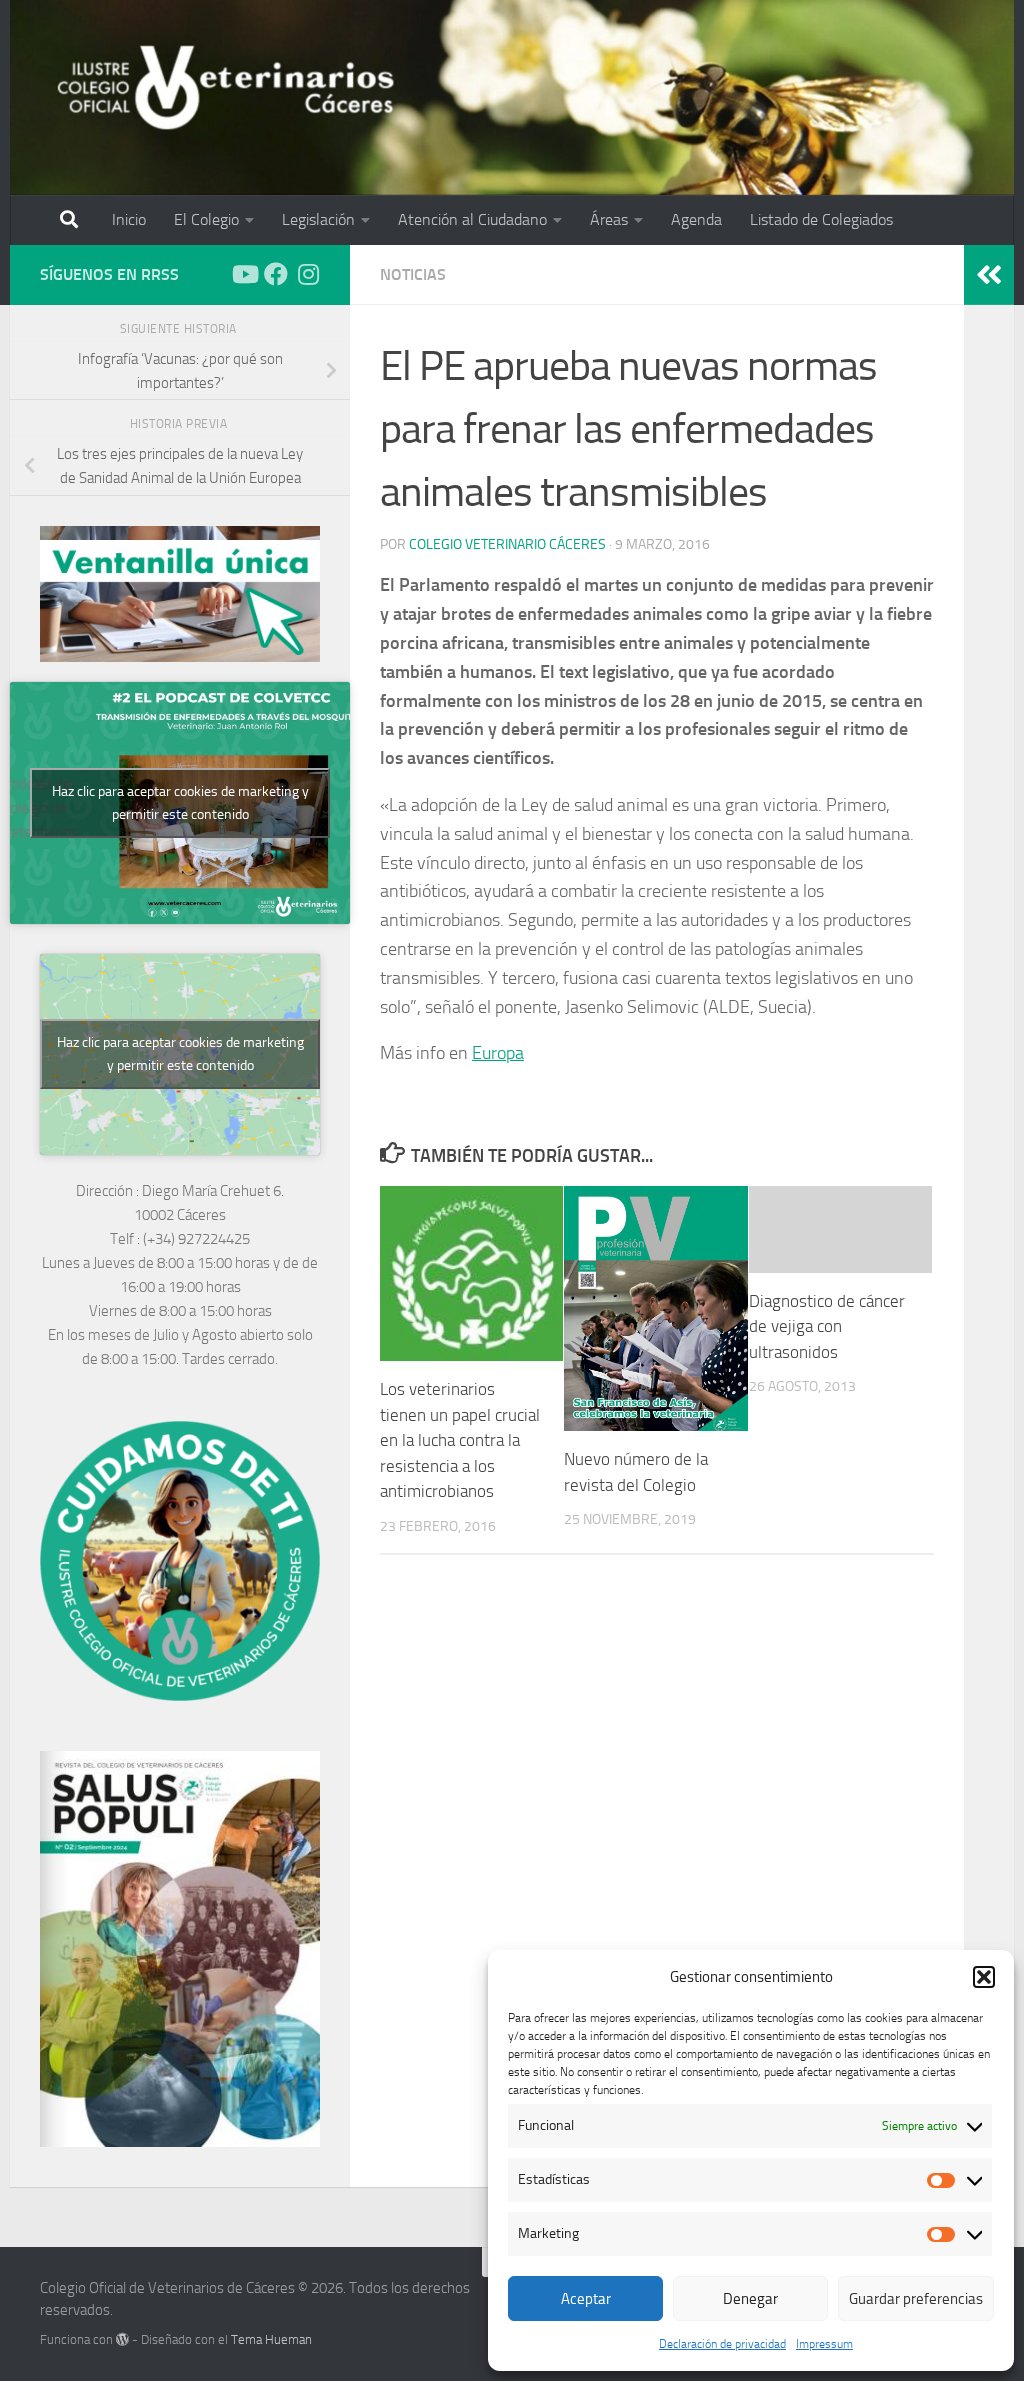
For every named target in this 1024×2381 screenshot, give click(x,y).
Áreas (609, 219)
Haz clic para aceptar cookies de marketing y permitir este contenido (180, 803)
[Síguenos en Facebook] (276, 274)
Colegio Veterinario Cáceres (507, 544)
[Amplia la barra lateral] (989, 275)
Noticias (413, 274)
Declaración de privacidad (722, 2344)
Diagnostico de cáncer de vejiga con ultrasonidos (827, 1326)
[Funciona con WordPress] (122, 2339)
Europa (498, 1053)
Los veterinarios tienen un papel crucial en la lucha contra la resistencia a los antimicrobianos (460, 1440)
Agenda (696, 219)
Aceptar (586, 2299)
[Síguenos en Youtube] (244, 274)
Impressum (824, 2344)
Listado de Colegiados (821, 219)
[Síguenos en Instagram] (308, 274)
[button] (984, 1977)
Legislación (318, 219)
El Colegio (206, 219)
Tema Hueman (271, 2339)
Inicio (129, 219)
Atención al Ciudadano (472, 219)
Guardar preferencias (916, 2299)
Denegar (750, 2299)
